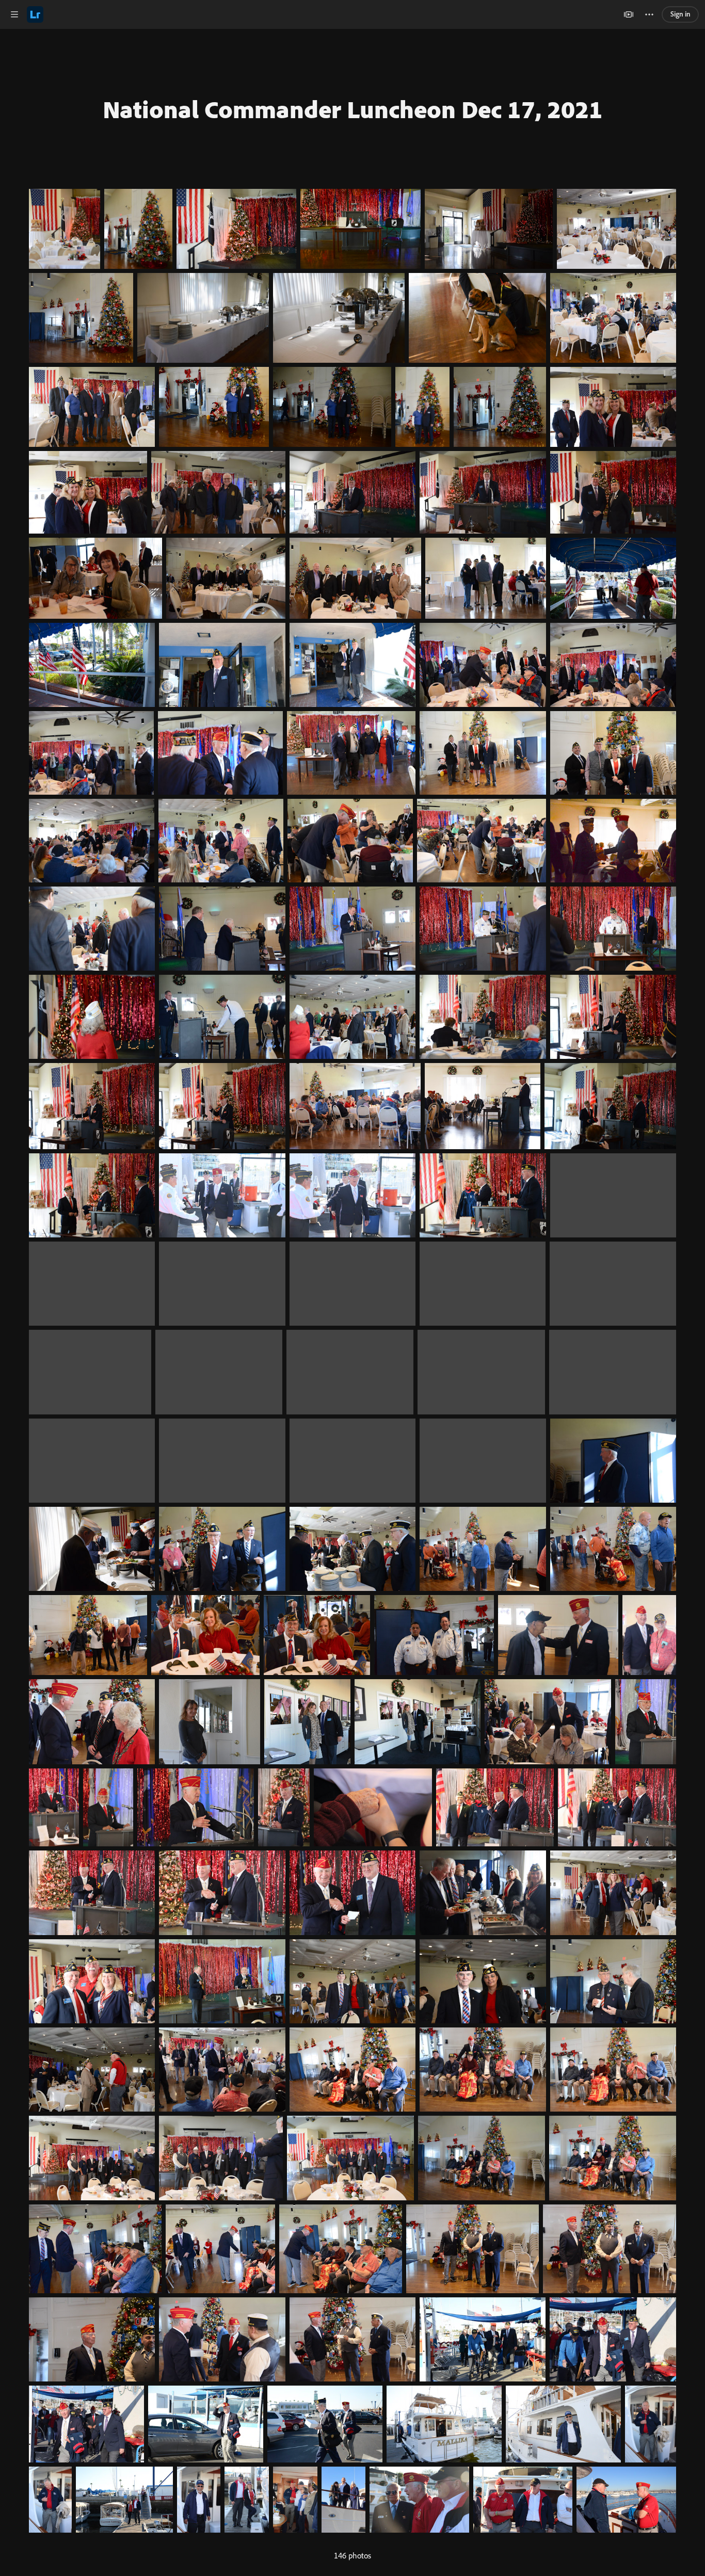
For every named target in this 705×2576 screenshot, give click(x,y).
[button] (14, 14)
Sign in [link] (680, 14)
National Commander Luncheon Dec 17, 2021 (353, 109)
